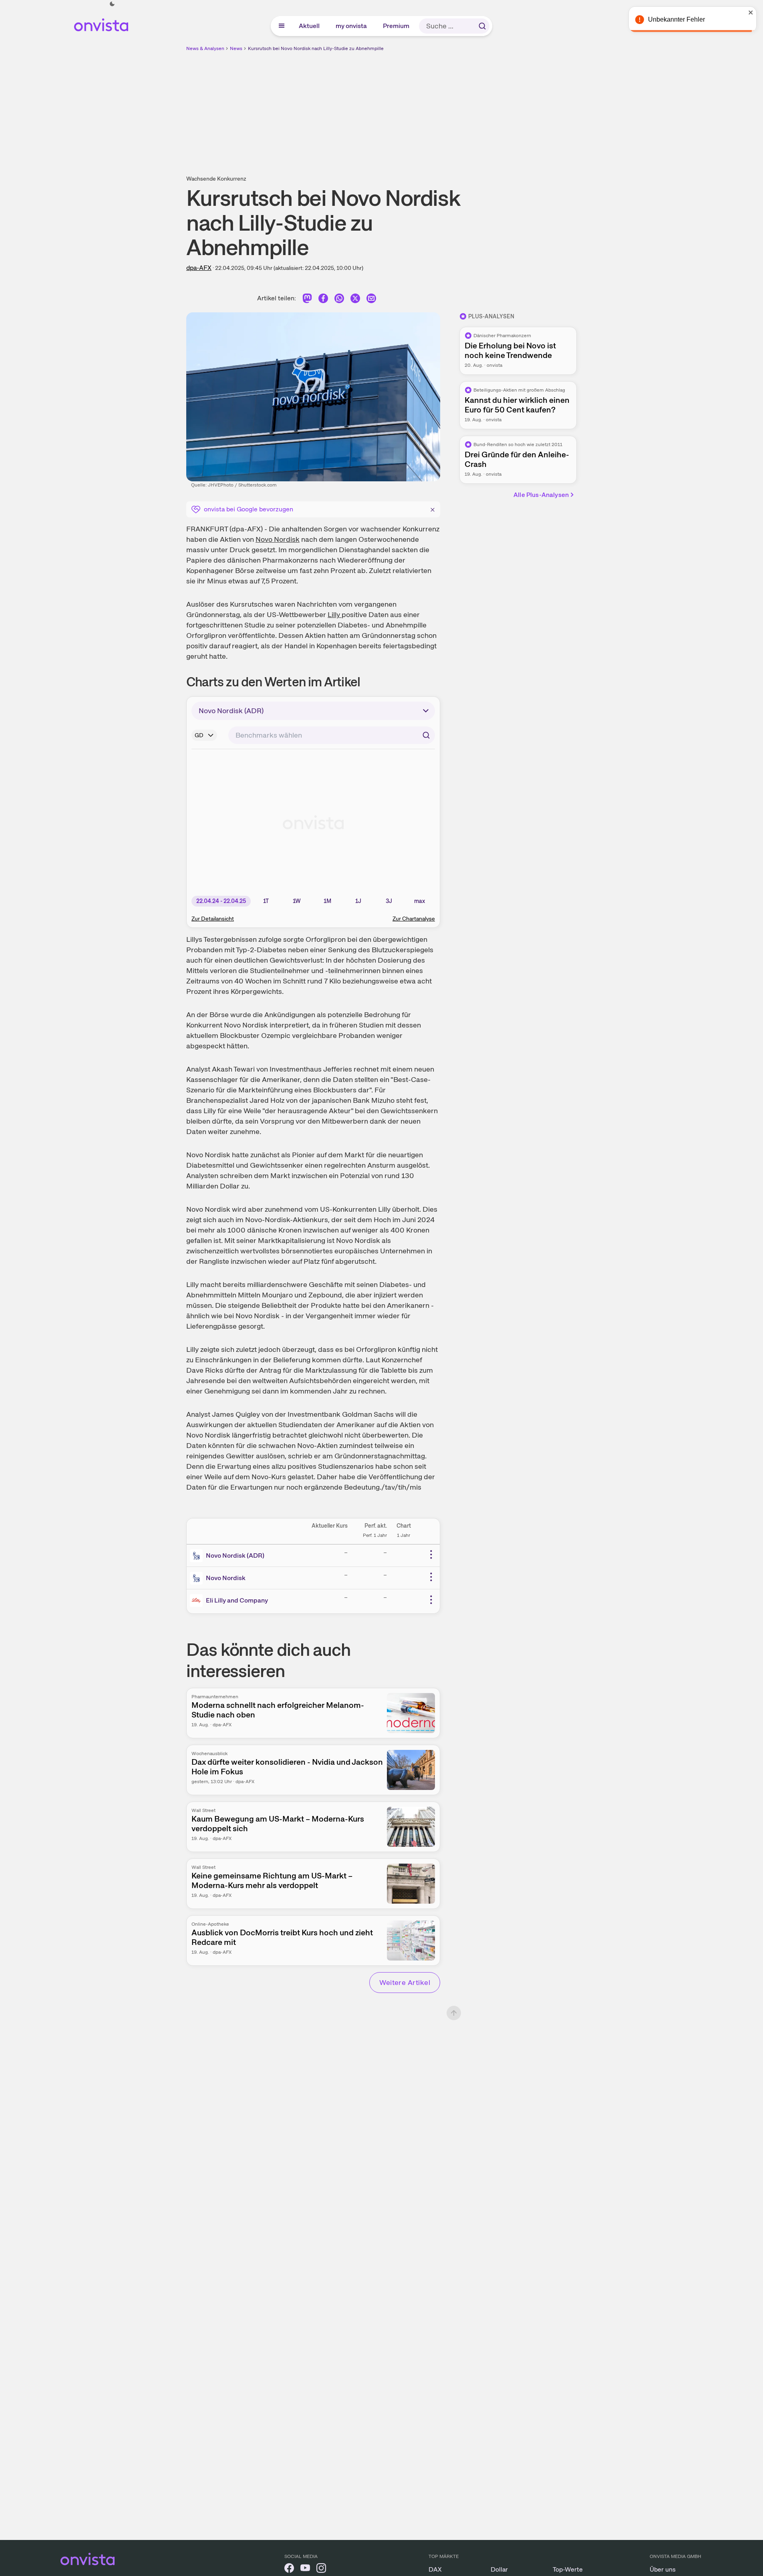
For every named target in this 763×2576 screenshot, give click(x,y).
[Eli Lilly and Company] (198, 1601)
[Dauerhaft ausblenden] (433, 509)
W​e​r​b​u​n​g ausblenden (451, 109)
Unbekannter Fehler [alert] (676, 19)
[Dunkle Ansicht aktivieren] (112, 4)
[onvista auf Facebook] (289, 2569)
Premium (397, 26)
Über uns (663, 2569)
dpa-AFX (199, 268)
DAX (435, 2569)
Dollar (499, 2569)
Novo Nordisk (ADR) (235, 1555)
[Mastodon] (307, 300)
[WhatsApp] (339, 300)
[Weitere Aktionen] (431, 1554)
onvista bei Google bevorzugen (249, 509)
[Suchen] (482, 26)
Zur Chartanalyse (414, 919)
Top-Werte (568, 2569)
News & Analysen (205, 48)
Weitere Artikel (405, 1982)
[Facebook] (323, 300)
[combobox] (332, 735)
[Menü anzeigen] (282, 26)
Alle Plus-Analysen (541, 495)
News (236, 48)
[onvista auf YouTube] (305, 2569)
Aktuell (310, 26)
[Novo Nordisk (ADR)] (198, 1556)
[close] (751, 12)
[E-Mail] (371, 300)
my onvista (352, 26)
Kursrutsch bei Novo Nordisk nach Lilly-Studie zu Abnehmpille (316, 48)
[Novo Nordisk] (198, 1578)
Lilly (335, 614)
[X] (355, 300)
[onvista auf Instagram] (321, 2569)
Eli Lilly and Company (237, 1600)
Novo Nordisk (278, 539)
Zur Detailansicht (213, 919)
